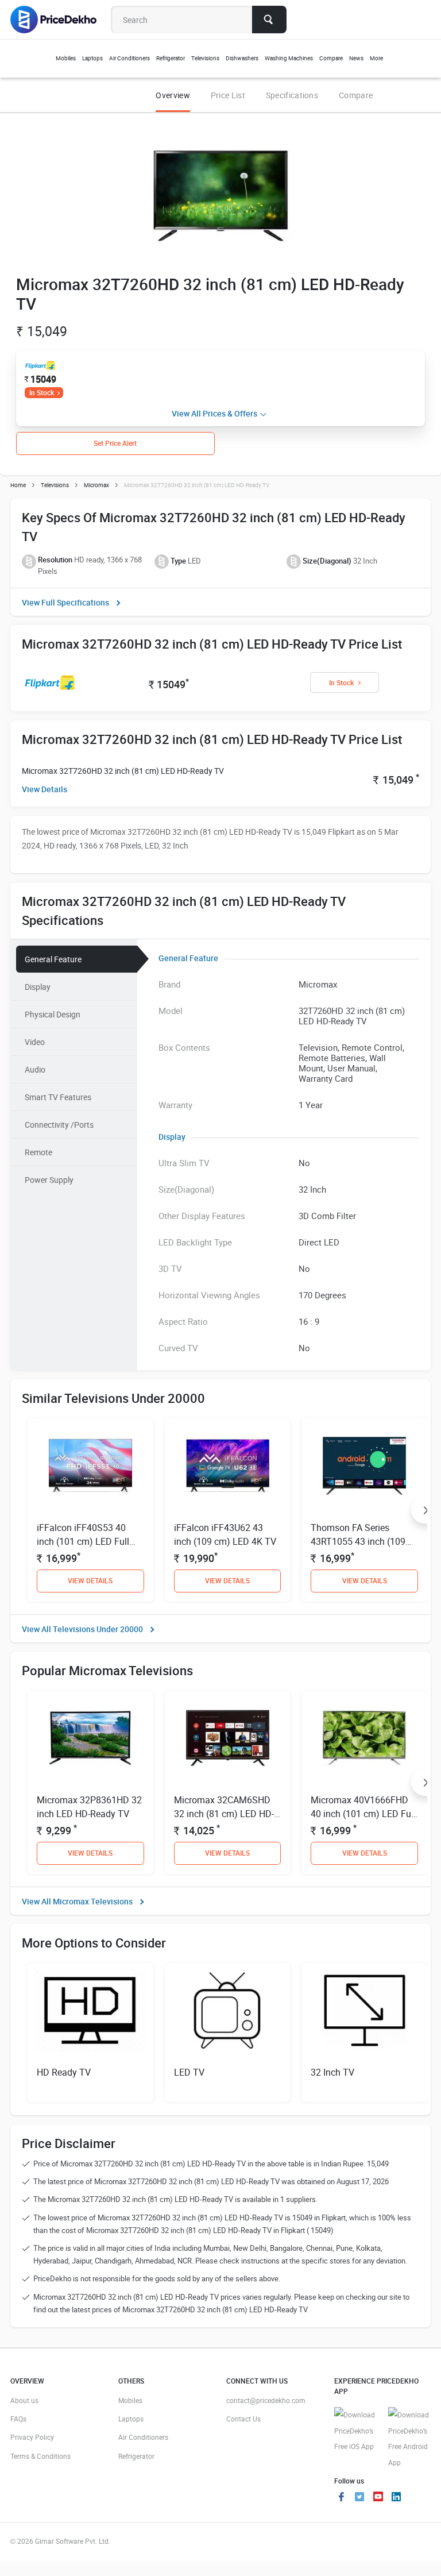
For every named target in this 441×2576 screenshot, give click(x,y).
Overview (173, 95)
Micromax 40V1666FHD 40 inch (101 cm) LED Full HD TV (363, 1814)
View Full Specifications (65, 602)
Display (38, 987)
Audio (35, 1069)
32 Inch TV (332, 2072)
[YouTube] (378, 2498)
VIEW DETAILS (90, 1580)
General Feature (53, 959)
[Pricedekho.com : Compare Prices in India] (61, 20)
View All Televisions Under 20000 (82, 1629)
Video (35, 1042)
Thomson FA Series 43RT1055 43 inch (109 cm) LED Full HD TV (358, 1541)
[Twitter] (359, 2498)
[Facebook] (341, 2498)
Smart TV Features (58, 1097)
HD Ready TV (64, 2072)
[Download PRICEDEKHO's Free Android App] (409, 2439)
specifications (292, 95)
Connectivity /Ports (59, 1125)
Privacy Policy (32, 2437)
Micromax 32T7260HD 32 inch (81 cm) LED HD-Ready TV (123, 771)
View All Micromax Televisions (77, 1901)
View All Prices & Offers (214, 413)
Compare (356, 95)
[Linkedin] (396, 2498)
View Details (45, 789)
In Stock (42, 392)
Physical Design (53, 1014)
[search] (269, 20)
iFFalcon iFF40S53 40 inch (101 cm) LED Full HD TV (83, 1541)
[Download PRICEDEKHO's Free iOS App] (355, 2431)
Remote (38, 1152)
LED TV (189, 2072)
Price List (228, 95)
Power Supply (49, 1180)
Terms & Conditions (40, 2456)
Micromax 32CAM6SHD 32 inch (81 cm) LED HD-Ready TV (224, 1814)
